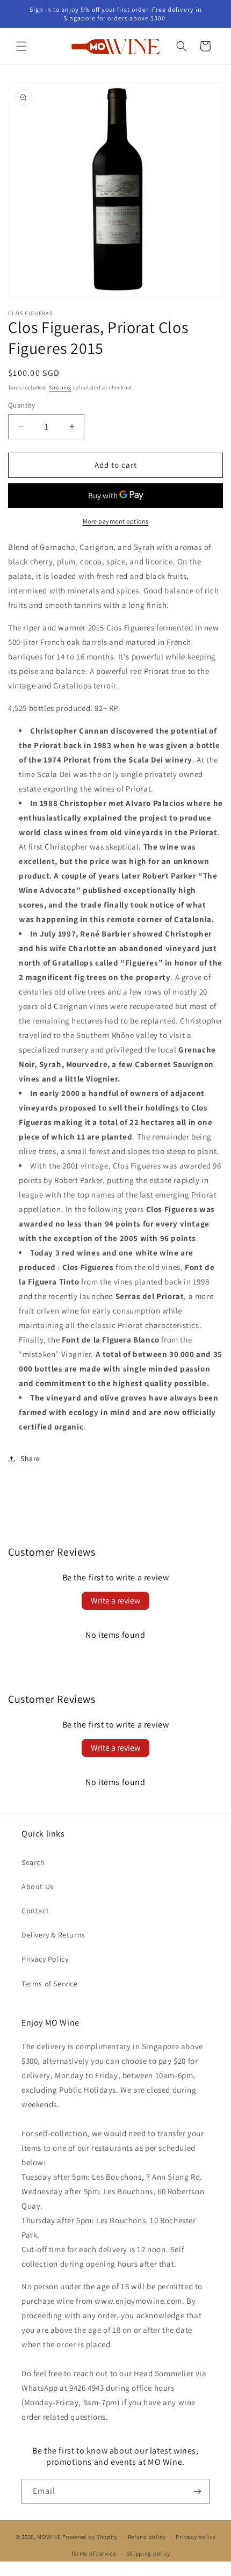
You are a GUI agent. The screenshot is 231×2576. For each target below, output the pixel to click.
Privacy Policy (45, 1959)
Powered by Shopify (90, 2537)
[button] (21, 46)
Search (33, 1862)
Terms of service (93, 2553)
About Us (38, 1886)
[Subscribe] (197, 2491)
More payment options (116, 521)
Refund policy (147, 2537)
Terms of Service (50, 1984)
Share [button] (30, 1458)
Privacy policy (196, 2537)
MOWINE (49, 2537)
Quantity (21, 405)
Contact (35, 1911)
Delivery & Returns (53, 1935)
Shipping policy (149, 2553)
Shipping (60, 387)
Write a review (115, 1601)
